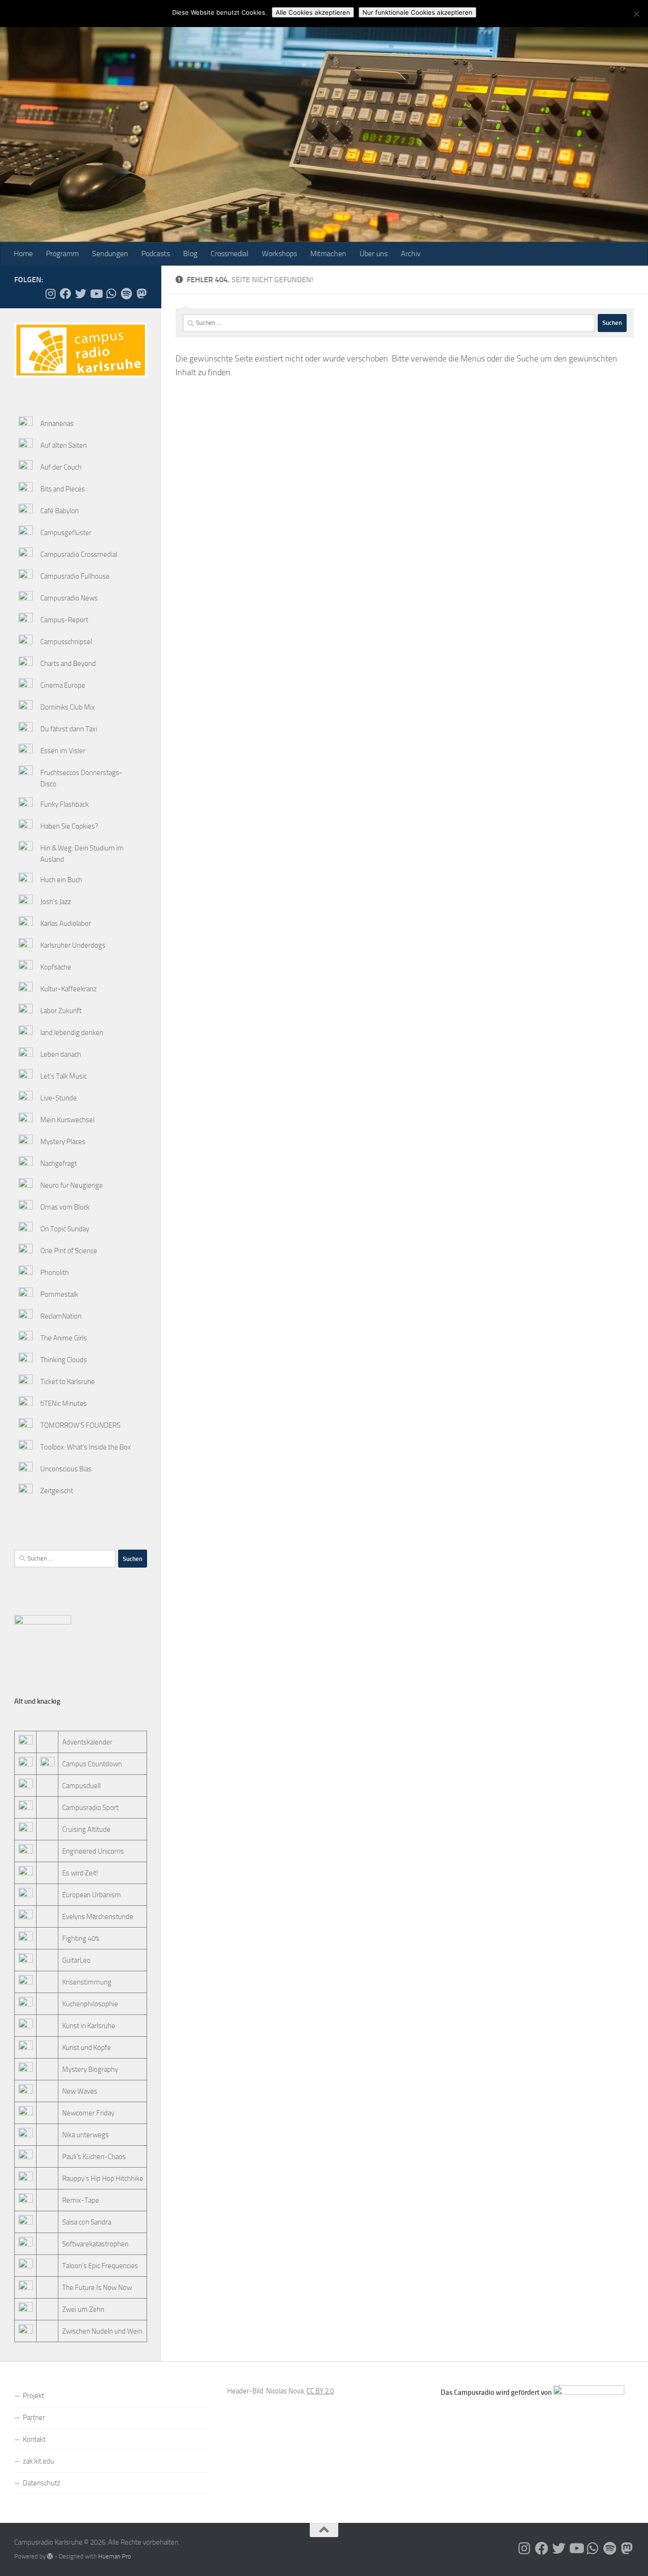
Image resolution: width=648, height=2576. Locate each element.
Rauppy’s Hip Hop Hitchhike (103, 2179)
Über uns (374, 254)
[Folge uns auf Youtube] (96, 294)
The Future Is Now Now (97, 2288)
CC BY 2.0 (320, 2391)
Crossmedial (230, 254)
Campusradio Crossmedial (79, 554)
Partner (34, 2418)
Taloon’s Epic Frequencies (100, 2266)
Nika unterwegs (85, 2135)
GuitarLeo (76, 1960)
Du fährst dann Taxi (69, 729)
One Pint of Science (69, 1251)
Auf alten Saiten (64, 445)
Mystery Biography (90, 2069)
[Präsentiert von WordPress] (50, 2556)
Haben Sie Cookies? (69, 826)
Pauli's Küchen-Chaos (94, 2157)
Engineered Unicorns (93, 1851)
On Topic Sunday (65, 1229)
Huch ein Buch (61, 880)
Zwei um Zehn (83, 2309)
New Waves (80, 2091)
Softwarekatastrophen (95, 2244)
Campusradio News (69, 598)
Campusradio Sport (90, 1808)
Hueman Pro (115, 2556)
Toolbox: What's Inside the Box (86, 1447)
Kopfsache (56, 967)
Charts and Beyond (68, 664)
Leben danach (61, 1054)
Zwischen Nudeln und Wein (102, 2331)
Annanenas (57, 424)
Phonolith (55, 1273)
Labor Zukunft (61, 1011)
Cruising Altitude (86, 1829)
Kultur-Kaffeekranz (69, 989)
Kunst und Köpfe (87, 2048)
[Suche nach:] (389, 323)
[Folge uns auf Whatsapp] (111, 294)
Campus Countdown (92, 1764)
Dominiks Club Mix (68, 707)
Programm (62, 254)
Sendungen (110, 254)
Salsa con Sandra (87, 2222)
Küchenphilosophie (90, 2004)
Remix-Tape (81, 2200)
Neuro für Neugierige (72, 1185)
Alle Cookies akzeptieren (313, 12)
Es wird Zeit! (80, 1873)
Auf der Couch (61, 467)
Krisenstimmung (87, 1982)
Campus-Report (64, 620)
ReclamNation (61, 1316)
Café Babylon (60, 511)
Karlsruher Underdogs (73, 945)
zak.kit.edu (38, 2461)
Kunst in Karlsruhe (89, 2026)
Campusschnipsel (66, 642)
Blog (190, 254)
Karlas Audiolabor (66, 923)
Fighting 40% (81, 1939)
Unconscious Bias (66, 1469)
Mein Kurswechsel (67, 1120)
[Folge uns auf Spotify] (126, 294)
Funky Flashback (65, 804)
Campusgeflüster (66, 533)
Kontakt (34, 2439)
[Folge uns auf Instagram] (50, 294)
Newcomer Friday (88, 2113)
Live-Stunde (59, 1098)
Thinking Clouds (64, 1360)
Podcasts (156, 254)
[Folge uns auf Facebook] (65, 294)
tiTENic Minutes (64, 1403)
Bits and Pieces (63, 489)
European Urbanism (92, 1895)
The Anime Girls (64, 1338)
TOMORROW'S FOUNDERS (80, 1425)
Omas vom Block (65, 1207)
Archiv (411, 254)
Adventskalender (87, 1742)
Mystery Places (63, 1142)
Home (23, 254)
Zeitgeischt (57, 1491)
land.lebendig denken (72, 1033)
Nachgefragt (59, 1163)
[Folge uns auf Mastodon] (141, 294)
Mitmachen (328, 254)
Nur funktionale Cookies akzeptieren (417, 12)
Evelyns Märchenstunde (98, 1917)
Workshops (279, 254)
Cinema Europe (63, 685)
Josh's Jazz (56, 902)
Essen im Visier (63, 751)
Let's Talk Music (64, 1076)
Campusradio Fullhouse (75, 576)
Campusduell (81, 1786)
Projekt (33, 2396)
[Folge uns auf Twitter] (81, 294)
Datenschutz (42, 2483)
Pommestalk (59, 1294)
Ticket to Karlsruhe (68, 1382)
